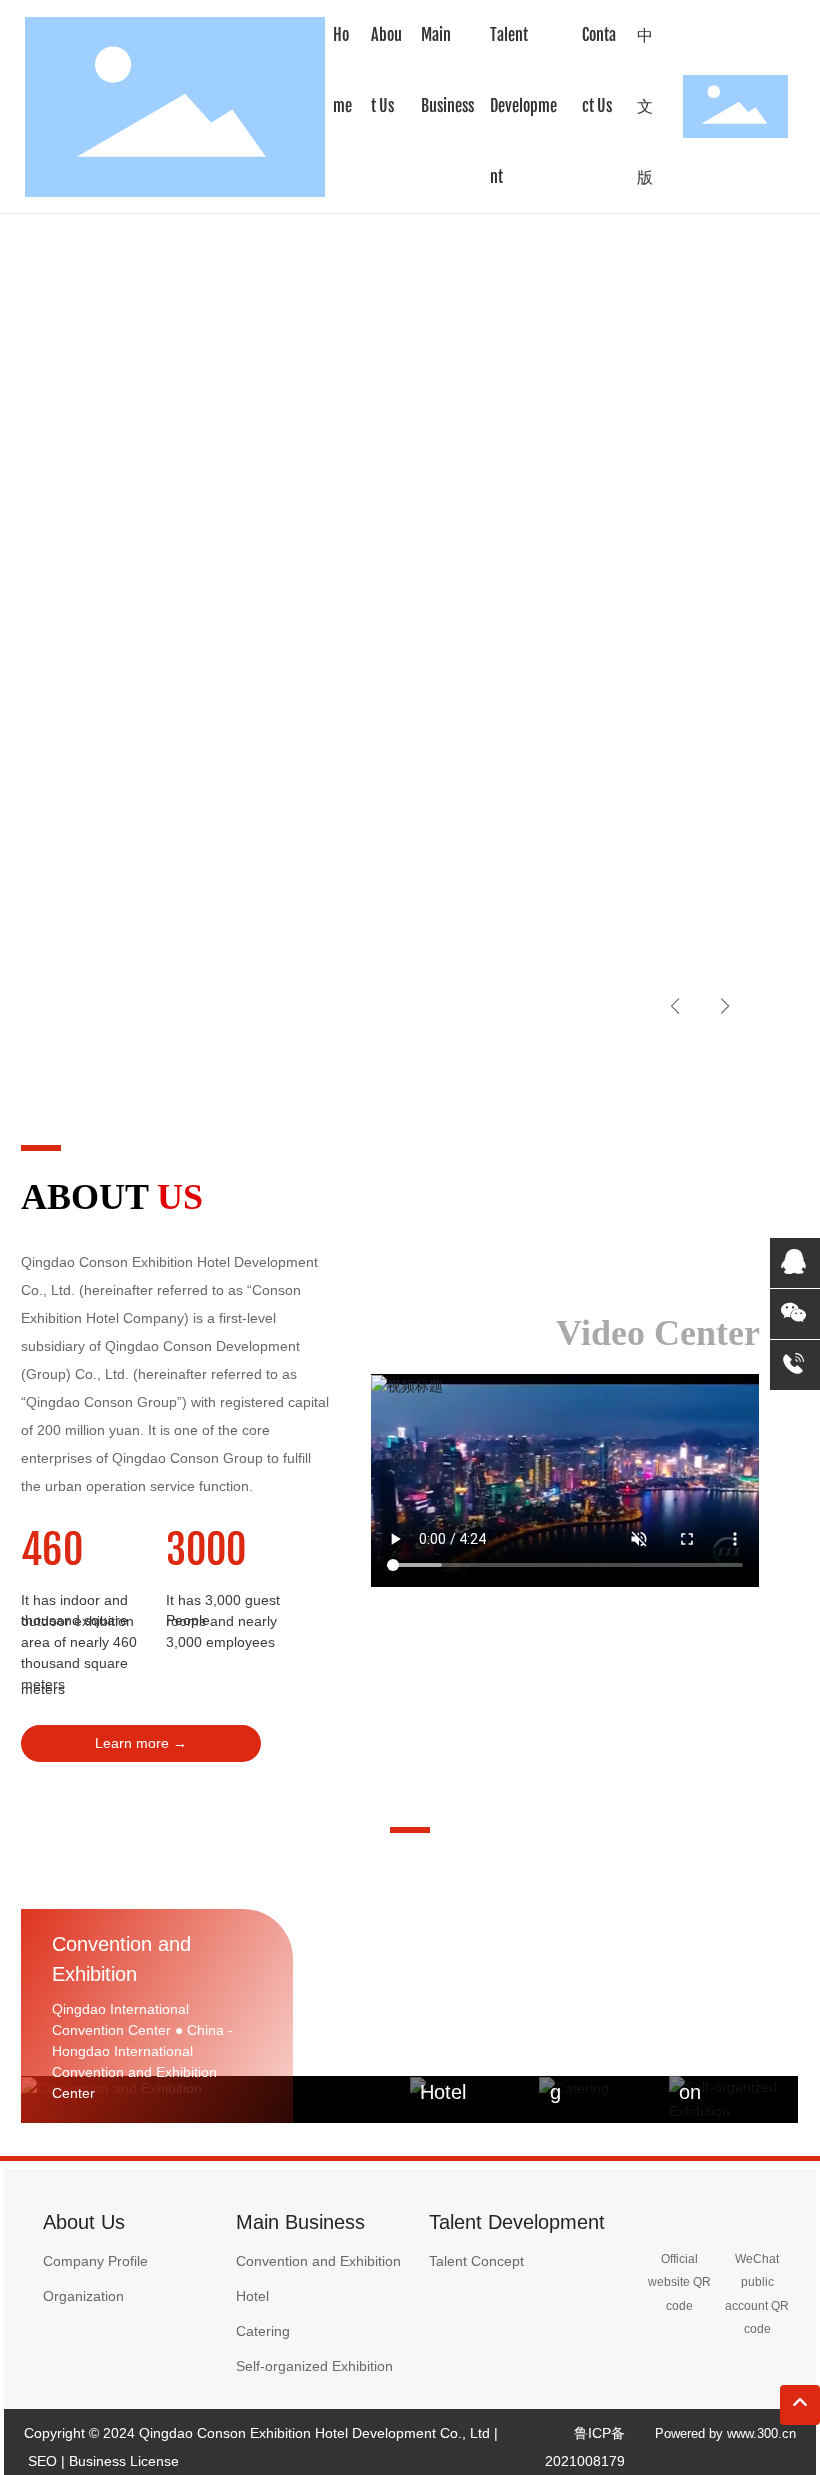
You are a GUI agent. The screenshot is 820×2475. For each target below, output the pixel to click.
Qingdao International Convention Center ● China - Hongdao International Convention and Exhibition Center (142, 2051)
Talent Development (517, 2222)
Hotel (443, 2092)
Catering (263, 2331)
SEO (42, 2461)
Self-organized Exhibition (314, 2366)
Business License (124, 2461)
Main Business (300, 2222)
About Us (84, 2222)
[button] (102, 1018)
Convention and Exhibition (318, 2261)
